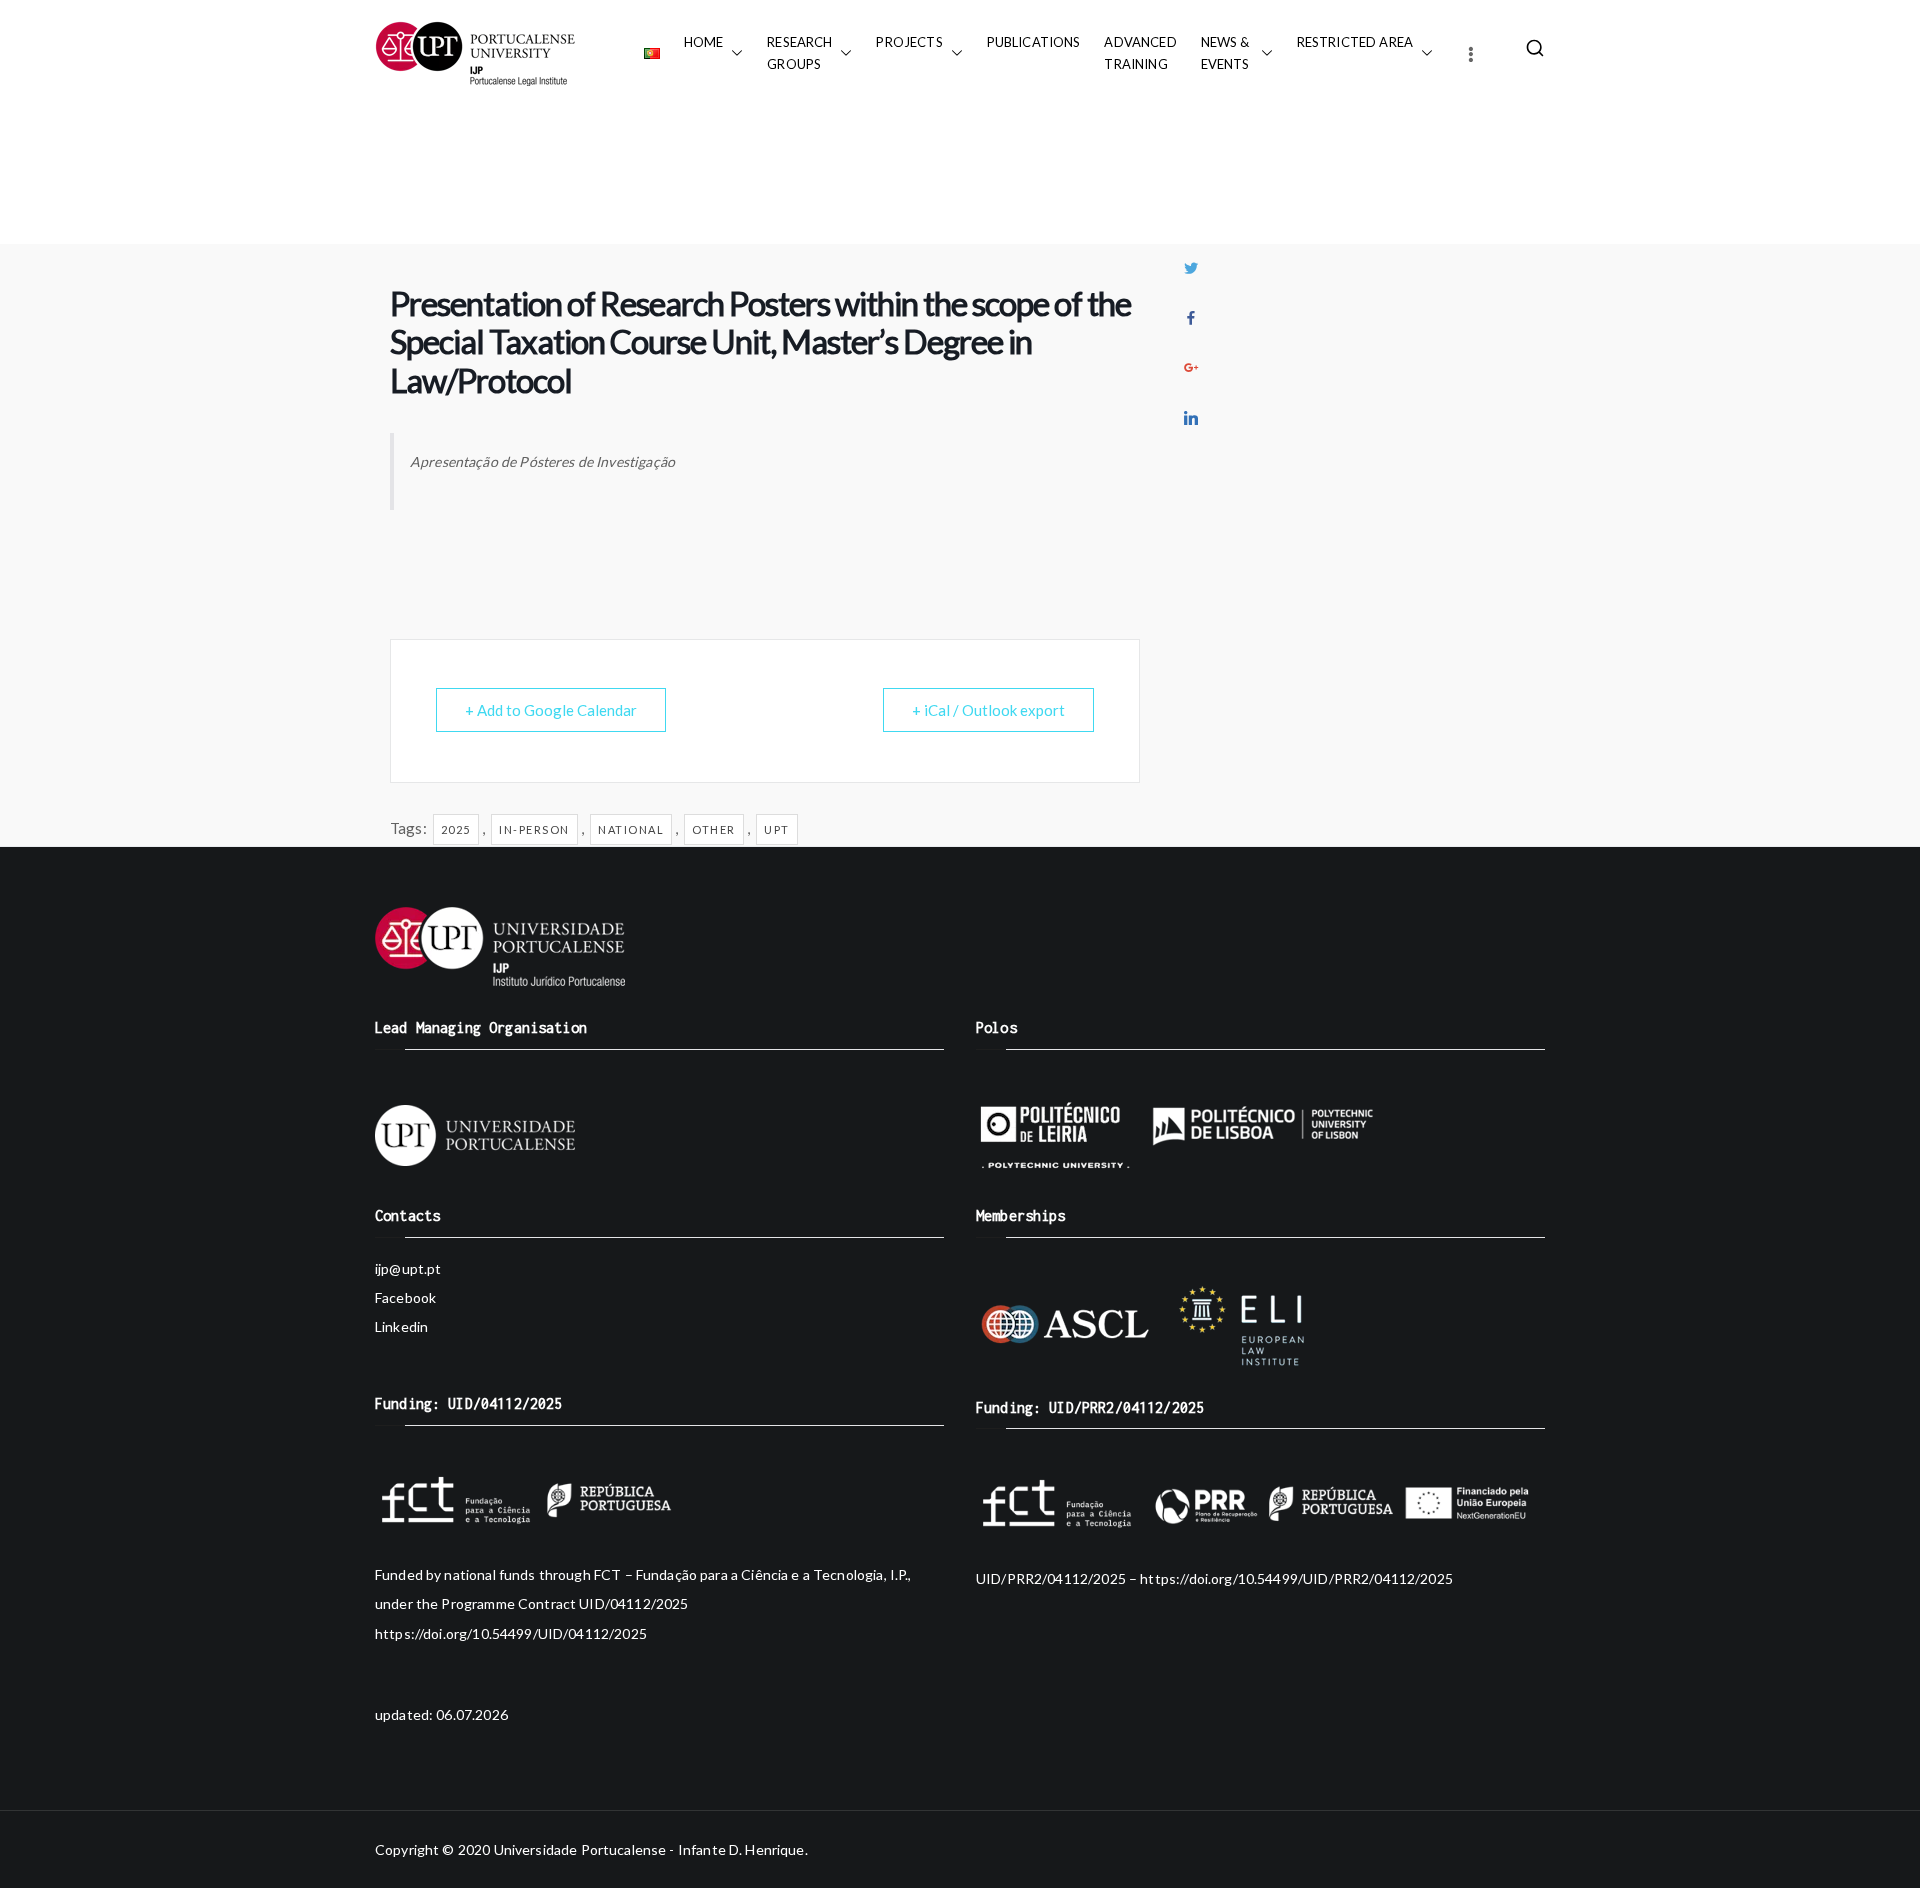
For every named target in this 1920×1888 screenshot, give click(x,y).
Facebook (405, 1297)
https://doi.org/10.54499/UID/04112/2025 (511, 1633)
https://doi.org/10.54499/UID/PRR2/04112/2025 (1296, 1578)
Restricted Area (1355, 42)
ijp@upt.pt (408, 1268)
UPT (777, 829)
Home (704, 42)
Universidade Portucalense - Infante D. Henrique (649, 1849)
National (631, 829)
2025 (456, 829)
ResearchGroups (799, 53)
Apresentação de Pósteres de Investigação (542, 461)
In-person (534, 829)
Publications (1034, 42)
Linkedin (401, 1326)
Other (714, 829)
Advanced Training (1140, 53)
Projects (909, 42)
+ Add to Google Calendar (551, 710)
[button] (733, 53)
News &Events (1227, 53)
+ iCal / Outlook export (988, 710)
